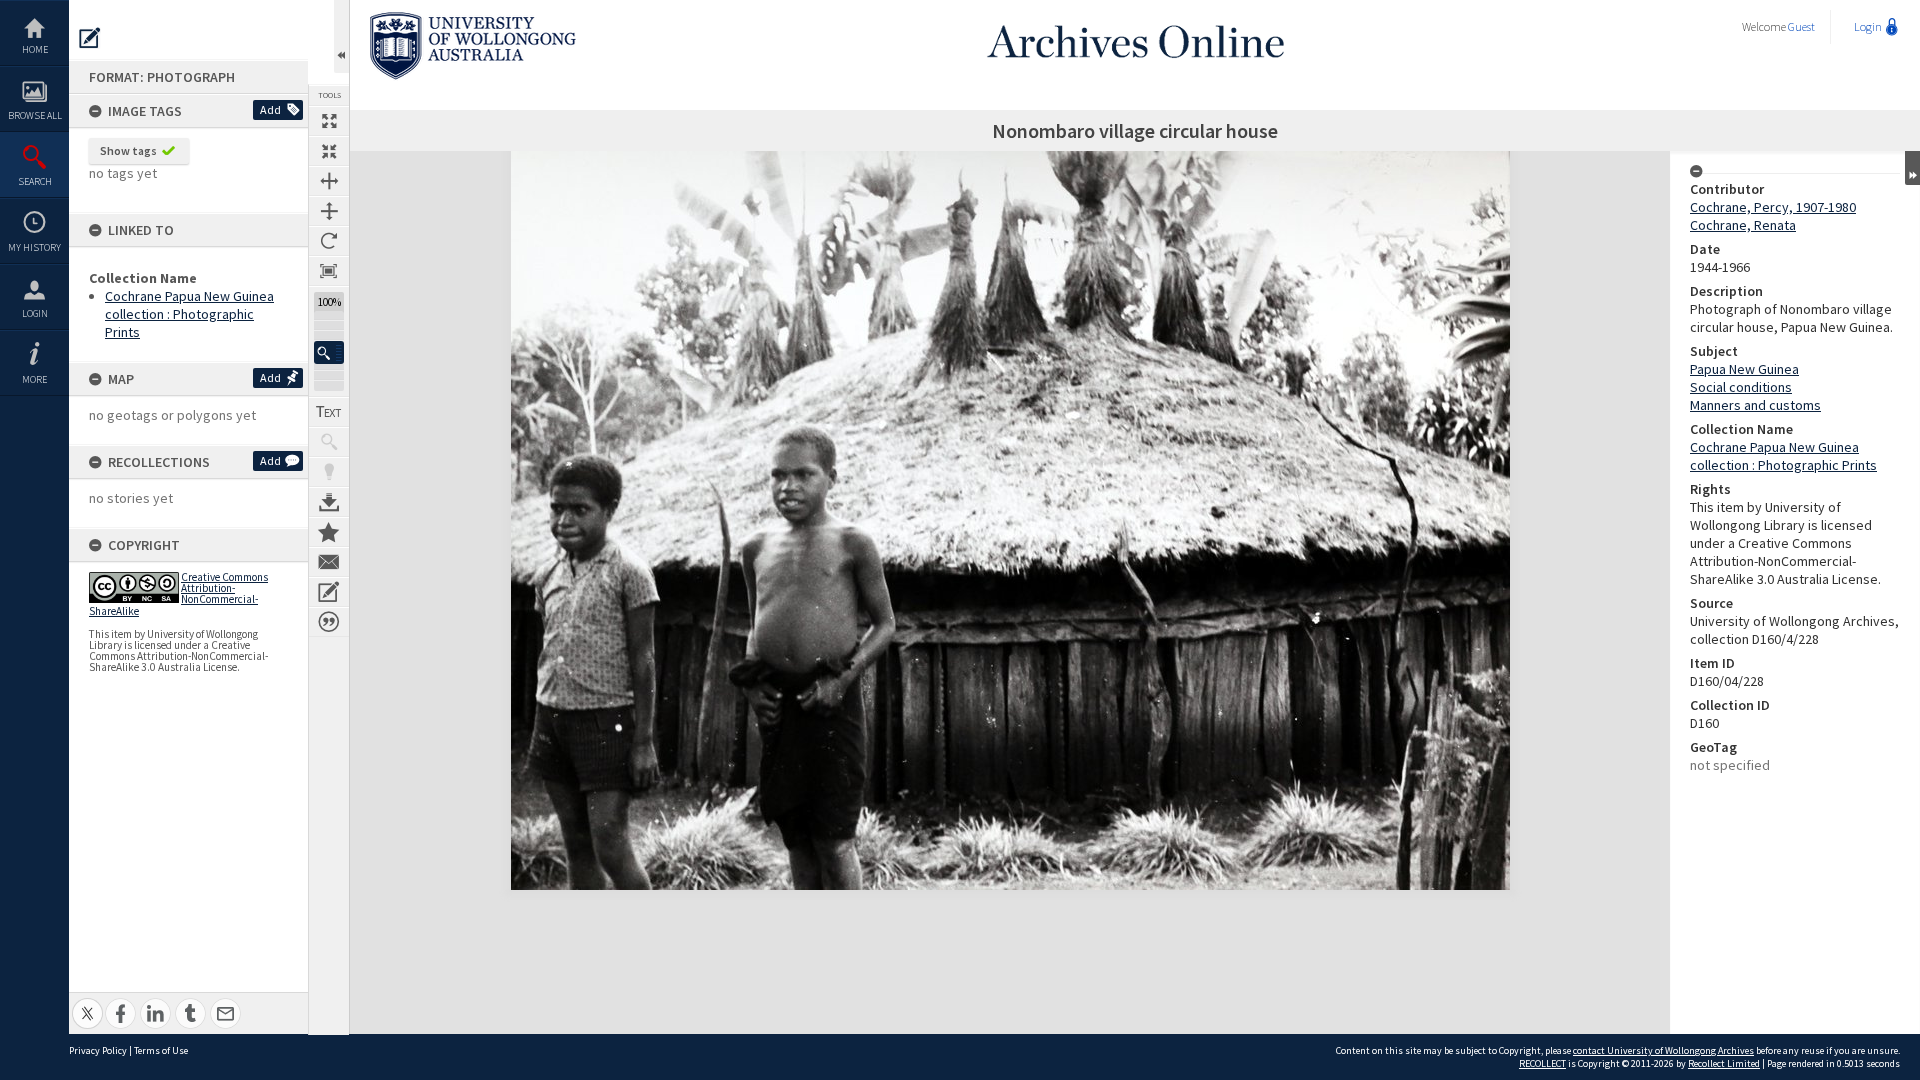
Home (35, 49)
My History (34, 247)
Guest (1801, 26)
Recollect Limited (1724, 1063)
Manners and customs (1755, 405)
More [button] (34, 379)
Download (329, 502)
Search (35, 181)
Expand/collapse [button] (1912, 168)
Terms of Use (161, 1050)
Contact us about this (329, 562)
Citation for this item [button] (329, 622)
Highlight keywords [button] (329, 472)
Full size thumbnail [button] (329, 121)
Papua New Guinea (1744, 369)
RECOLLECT (1542, 1063)
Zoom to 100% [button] (329, 271)
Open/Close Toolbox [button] (341, 36)
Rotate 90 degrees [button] (329, 241)
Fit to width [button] (329, 181)
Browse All (35, 115)
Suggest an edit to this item (90, 38)
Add (270, 109)
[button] (329, 352)
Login (35, 313)
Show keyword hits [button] (329, 442)
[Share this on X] (87, 1002)
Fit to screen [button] (329, 151)
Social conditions (1741, 387)
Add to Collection (329, 532)
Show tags (128, 150)
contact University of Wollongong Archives (1663, 1050)
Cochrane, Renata (1743, 225)
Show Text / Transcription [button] (329, 412)
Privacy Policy (98, 1050)
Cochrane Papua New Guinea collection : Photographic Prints (189, 314)
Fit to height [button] (329, 211)
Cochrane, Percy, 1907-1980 (1773, 207)
